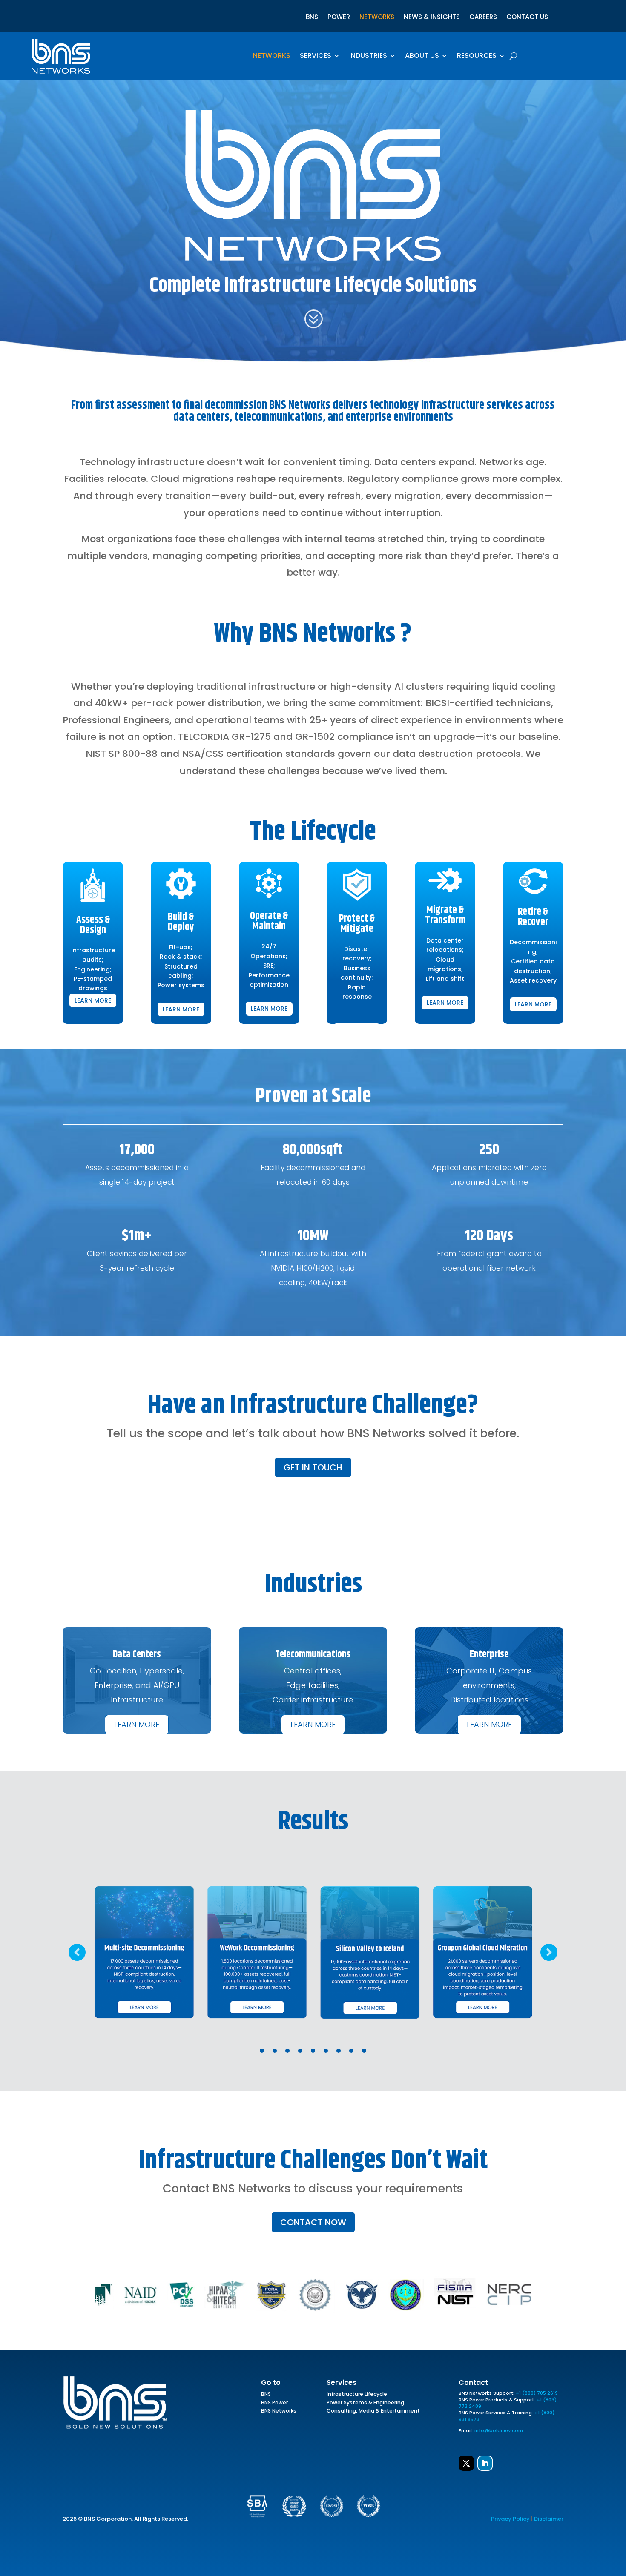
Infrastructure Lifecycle (357, 2395)
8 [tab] (351, 2051)
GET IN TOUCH (313, 1467)
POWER (339, 18)
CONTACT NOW (313, 2222)
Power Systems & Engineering (365, 2404)
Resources (477, 57)
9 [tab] (364, 2051)
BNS (312, 18)
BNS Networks (279, 2412)
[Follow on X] (466, 2463)
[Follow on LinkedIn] (485, 2463)
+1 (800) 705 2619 (537, 2393)
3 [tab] (287, 2051)
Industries (368, 57)
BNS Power (274, 2404)
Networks (272, 57)
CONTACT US (527, 18)
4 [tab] (300, 2051)
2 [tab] (275, 2051)
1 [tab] (262, 2051)
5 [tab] (313, 2051)
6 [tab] (326, 2051)
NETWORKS (377, 18)
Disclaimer (549, 2519)
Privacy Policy (510, 2519)
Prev (77, 1952)
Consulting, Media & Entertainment (373, 2412)
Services (316, 57)
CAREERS (483, 18)
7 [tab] (339, 2051)
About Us (422, 57)
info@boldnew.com (499, 2430)
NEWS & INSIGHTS (432, 18)
